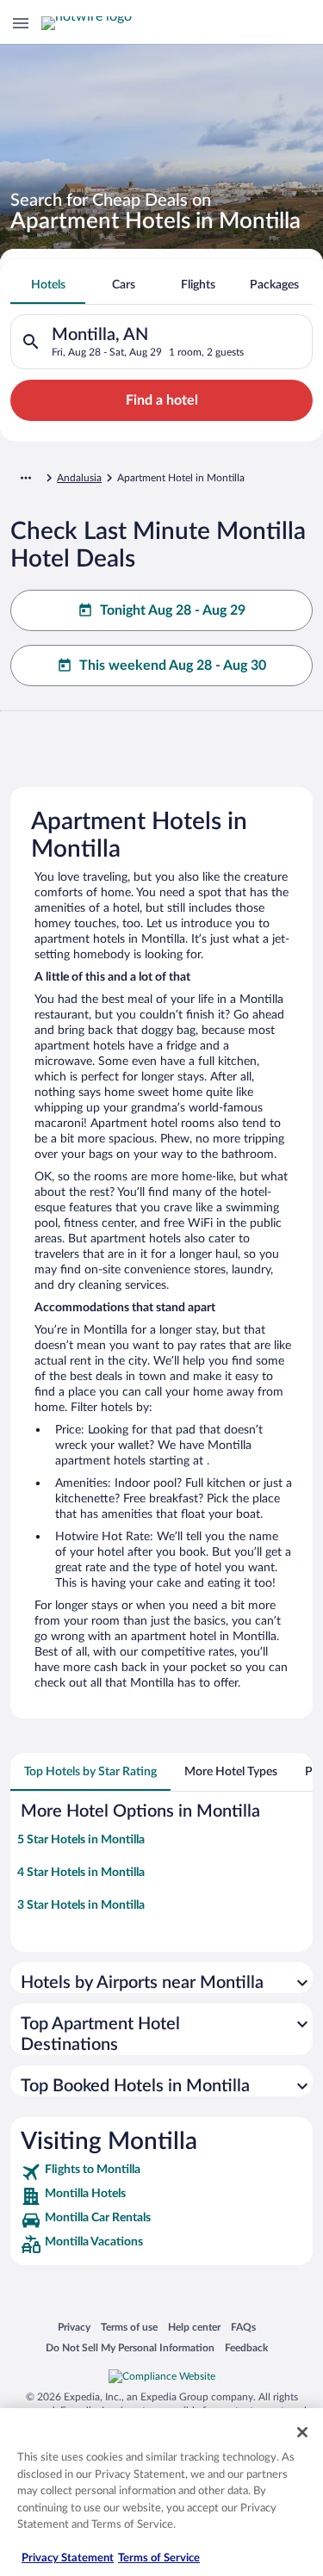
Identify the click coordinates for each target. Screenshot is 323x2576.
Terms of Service (159, 2558)
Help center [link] (194, 2327)
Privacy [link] (74, 2327)
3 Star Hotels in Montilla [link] (81, 1905)
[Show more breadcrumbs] (26, 478)
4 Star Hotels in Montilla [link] (81, 1873)
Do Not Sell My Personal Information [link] (130, 2347)
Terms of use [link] (129, 2327)
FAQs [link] (243, 2327)
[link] (161, 2172)
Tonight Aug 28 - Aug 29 (173, 610)
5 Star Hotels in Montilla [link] (81, 1840)
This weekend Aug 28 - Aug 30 (173, 666)
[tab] (48, 285)
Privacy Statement (68, 2558)
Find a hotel (162, 400)
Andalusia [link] (79, 478)
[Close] (302, 2432)
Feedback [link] (246, 2347)
